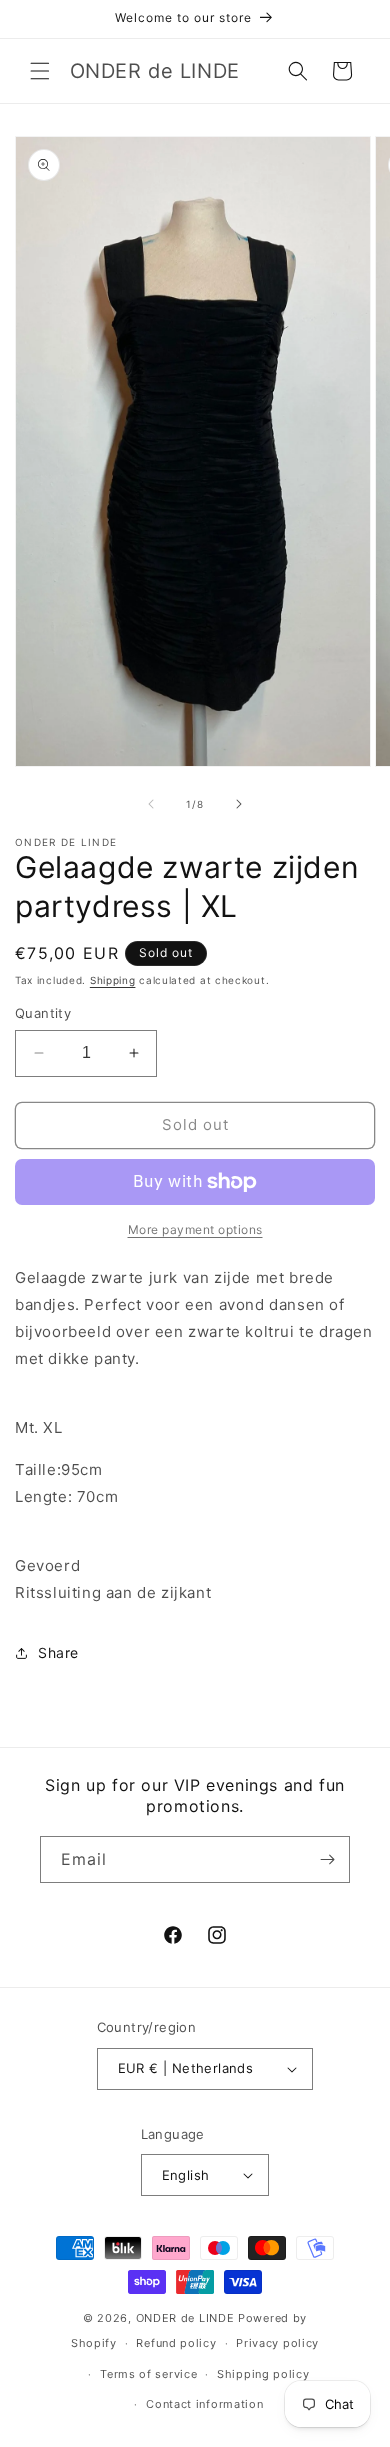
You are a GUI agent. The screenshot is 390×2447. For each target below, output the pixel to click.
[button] (40, 71)
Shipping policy (263, 2374)
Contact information (204, 2404)
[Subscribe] (327, 1859)
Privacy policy (277, 2343)
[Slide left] (151, 804)
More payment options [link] (195, 1229)
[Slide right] (239, 804)
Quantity (43, 1013)
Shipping (113, 980)
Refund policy (176, 2343)
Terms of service (148, 2374)
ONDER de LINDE (185, 2318)
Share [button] (58, 1652)
